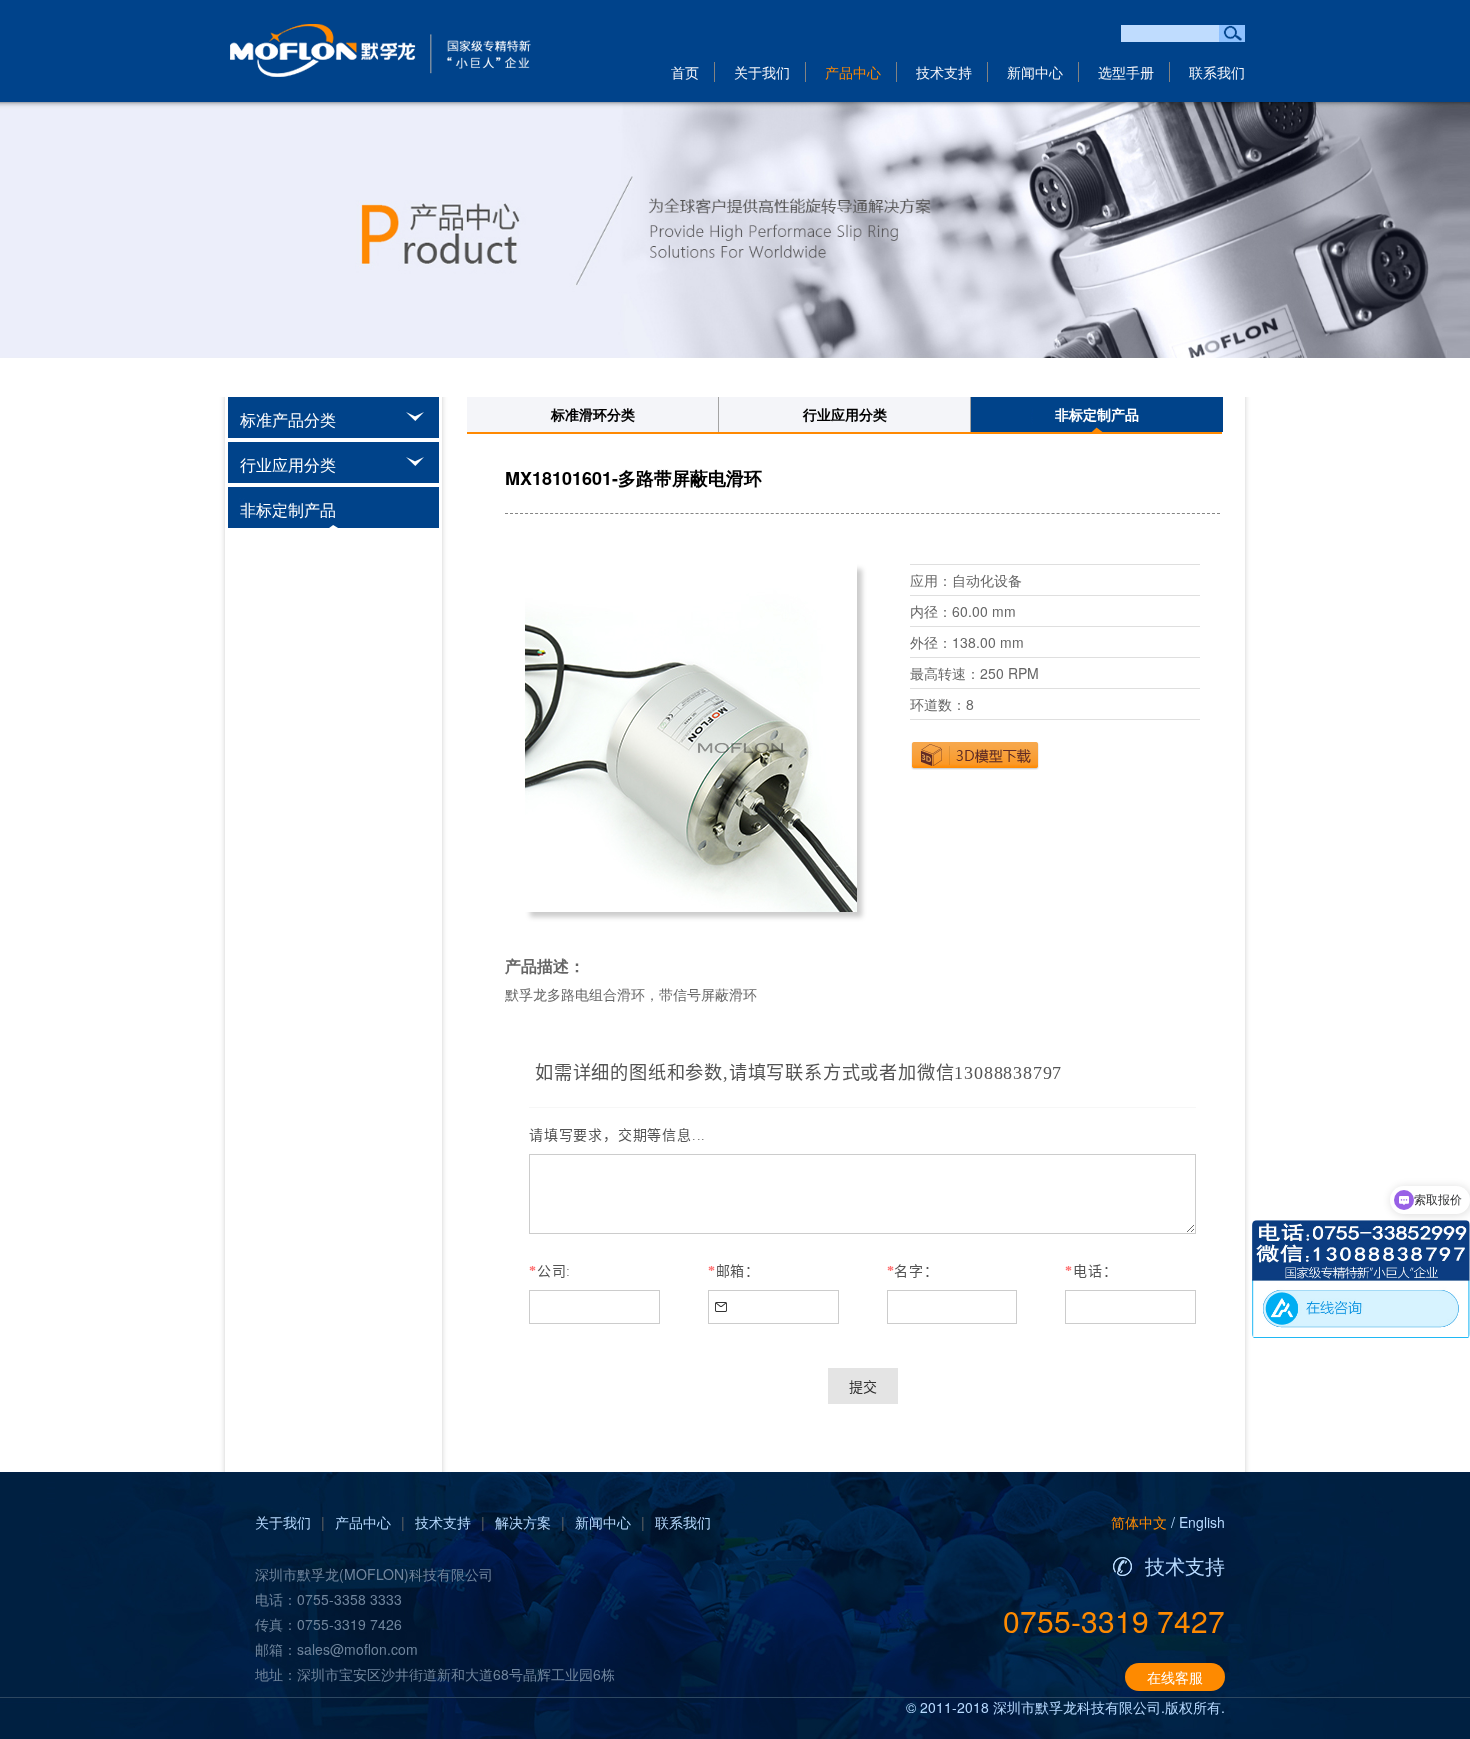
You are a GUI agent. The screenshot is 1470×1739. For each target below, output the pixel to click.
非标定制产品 (1097, 414)
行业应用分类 (845, 414)
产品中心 (853, 72)
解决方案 (523, 1522)
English (1202, 1522)
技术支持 (944, 72)
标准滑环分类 (593, 414)
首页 (685, 72)
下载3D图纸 (975, 755)
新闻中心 (1035, 72)
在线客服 (1175, 1677)
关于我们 (762, 72)
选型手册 (1126, 72)
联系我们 (1217, 72)
